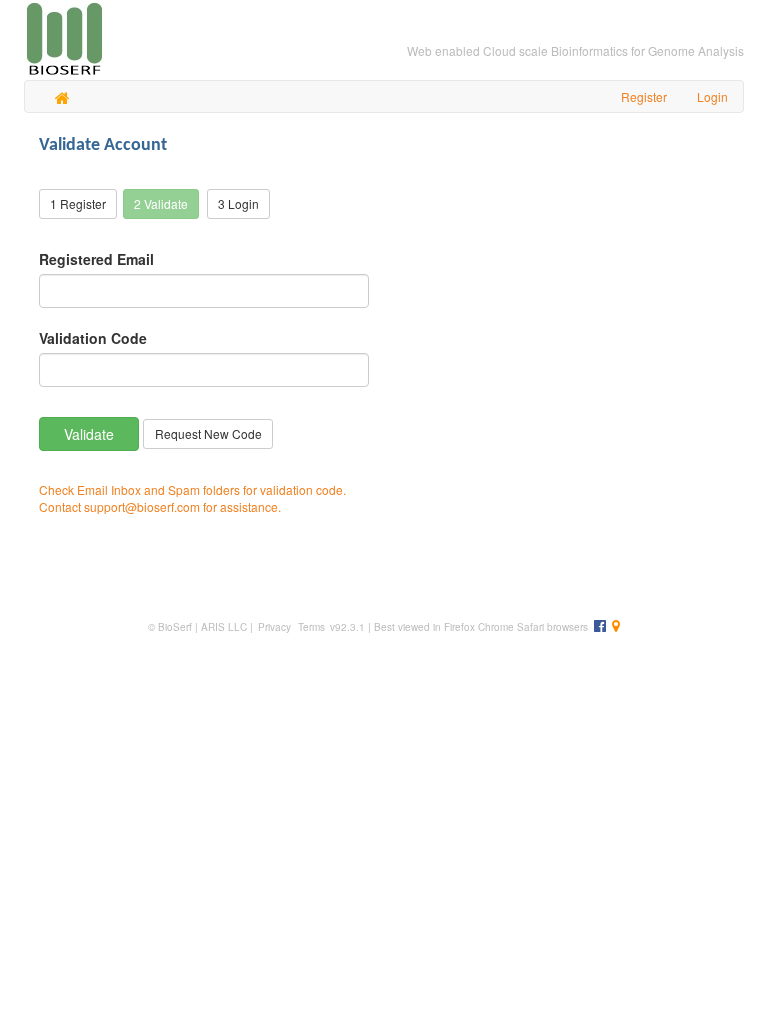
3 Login (238, 203)
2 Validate (161, 203)
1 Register (78, 203)
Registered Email (96, 259)
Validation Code (93, 338)
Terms (310, 627)
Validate (89, 434)
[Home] (62, 96)
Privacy (274, 627)
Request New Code (208, 433)
